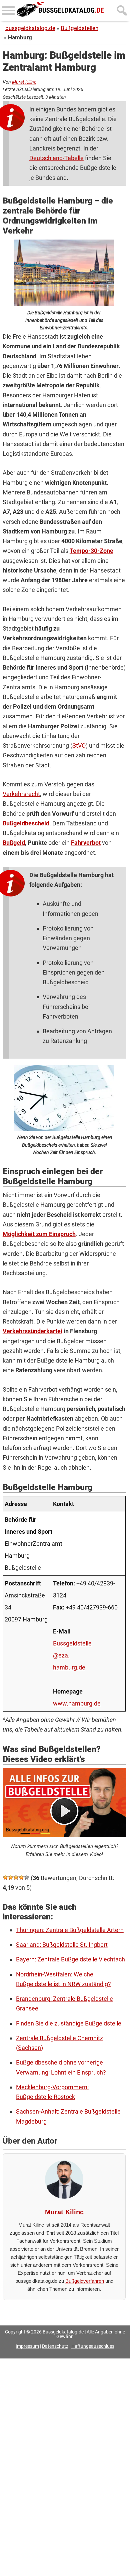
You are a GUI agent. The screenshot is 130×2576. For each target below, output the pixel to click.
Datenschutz (55, 2346)
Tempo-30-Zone (91, 551)
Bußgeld (14, 843)
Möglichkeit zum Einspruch (39, 1234)
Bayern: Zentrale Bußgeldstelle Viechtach (70, 1959)
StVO (79, 746)
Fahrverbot (86, 843)
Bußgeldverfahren (85, 2281)
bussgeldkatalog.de (30, 28)
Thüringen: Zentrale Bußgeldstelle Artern (70, 1930)
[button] (5, 1877)
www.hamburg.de (77, 1703)
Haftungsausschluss (93, 2346)
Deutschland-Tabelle (56, 158)
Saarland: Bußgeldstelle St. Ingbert (62, 1945)
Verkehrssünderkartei (32, 1331)
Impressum (27, 2346)
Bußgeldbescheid (26, 823)
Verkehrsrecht (21, 794)
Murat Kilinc (24, 82)
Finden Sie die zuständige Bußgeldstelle (69, 2023)
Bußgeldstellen (79, 28)
